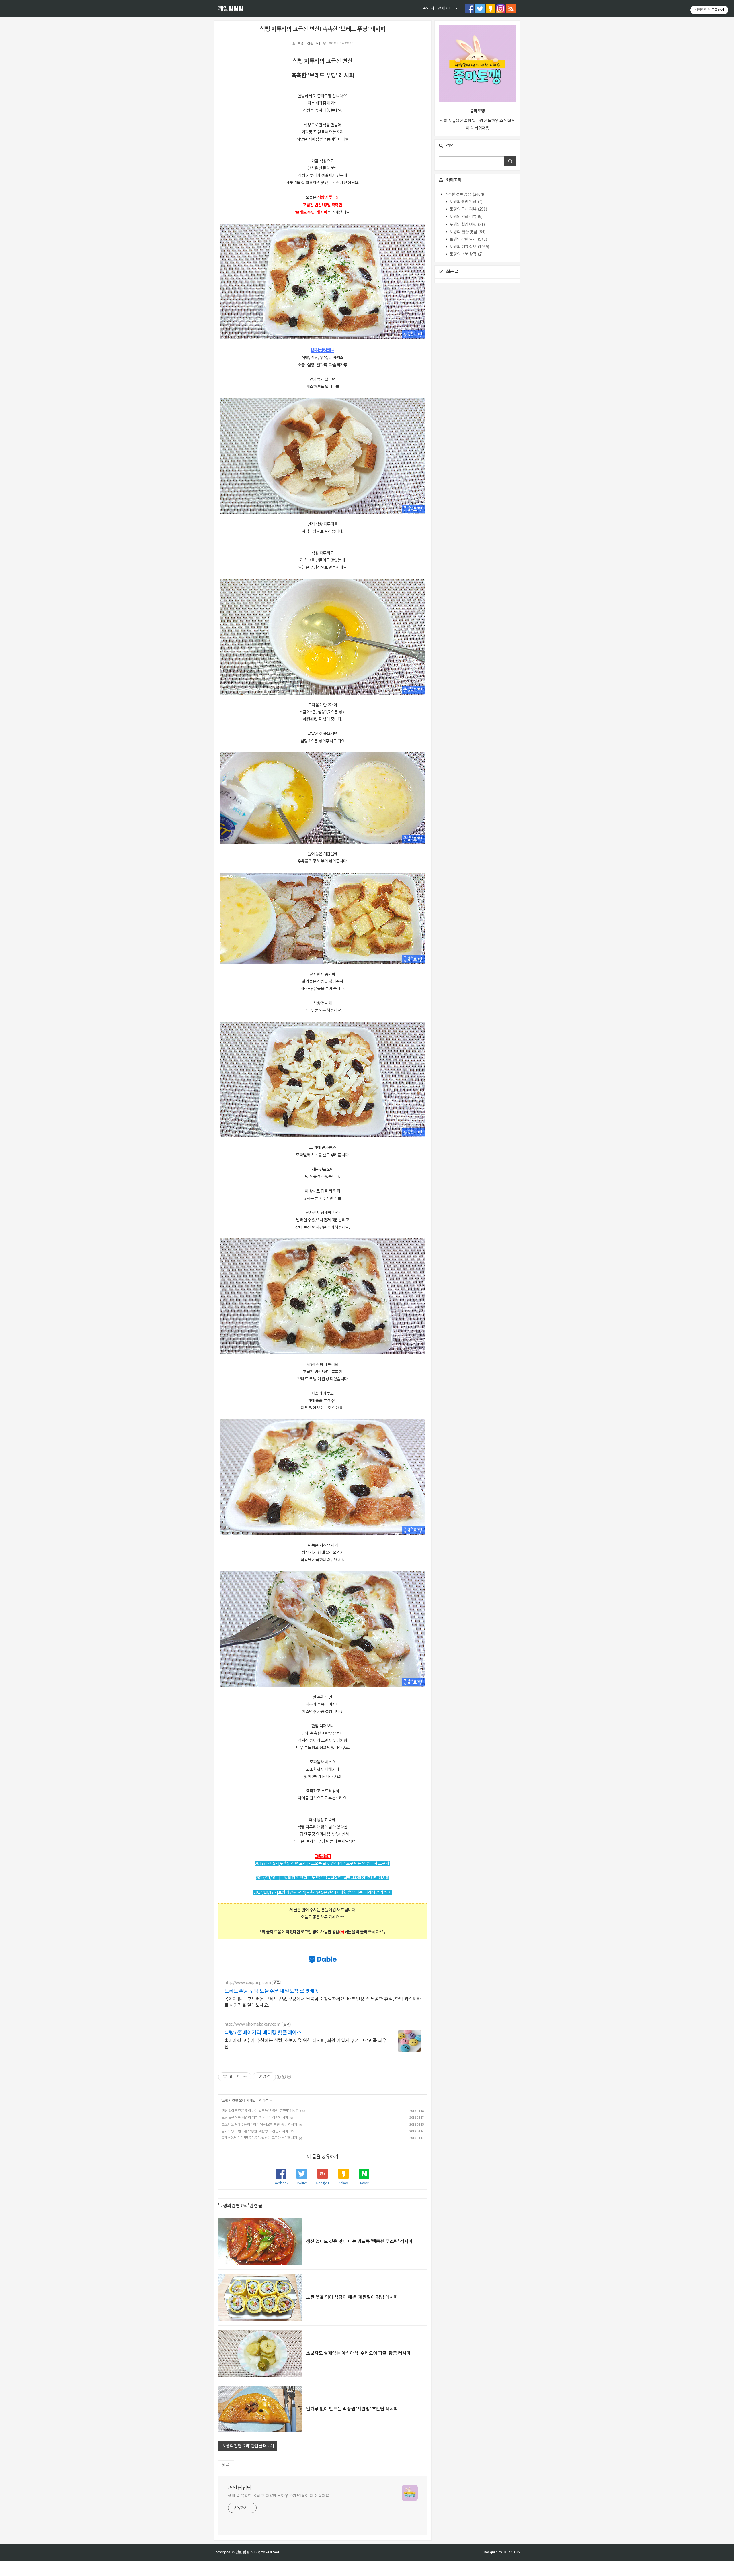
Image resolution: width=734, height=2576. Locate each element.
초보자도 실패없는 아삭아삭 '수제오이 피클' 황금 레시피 (259, 2125)
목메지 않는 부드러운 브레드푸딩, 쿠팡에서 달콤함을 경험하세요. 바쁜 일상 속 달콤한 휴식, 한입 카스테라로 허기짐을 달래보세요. (323, 2002)
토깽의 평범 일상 (466, 202)
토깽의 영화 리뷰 (466, 217)
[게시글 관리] (245, 2077)
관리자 (429, 9)
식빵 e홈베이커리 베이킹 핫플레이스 (263, 2033)
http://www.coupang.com (247, 1983)
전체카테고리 (449, 9)
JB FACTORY (512, 2552)
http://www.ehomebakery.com (252, 2024)
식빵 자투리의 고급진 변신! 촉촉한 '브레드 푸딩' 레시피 (322, 29)
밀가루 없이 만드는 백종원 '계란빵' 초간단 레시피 (255, 2131)
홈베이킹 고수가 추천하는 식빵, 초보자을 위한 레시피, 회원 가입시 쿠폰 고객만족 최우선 (305, 2044)
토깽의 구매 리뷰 (468, 209)
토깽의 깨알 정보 (469, 247)
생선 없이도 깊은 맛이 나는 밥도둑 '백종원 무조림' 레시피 (260, 2111)
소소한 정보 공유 (464, 195)
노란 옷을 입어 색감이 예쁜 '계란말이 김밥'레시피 (255, 2118)
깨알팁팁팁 (231, 9)
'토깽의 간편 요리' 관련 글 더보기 (248, 2446)
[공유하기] (238, 2077)
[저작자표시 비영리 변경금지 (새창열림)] (284, 2077)
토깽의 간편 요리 (309, 43)
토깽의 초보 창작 (466, 254)
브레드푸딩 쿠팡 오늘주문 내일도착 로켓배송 (272, 1991)
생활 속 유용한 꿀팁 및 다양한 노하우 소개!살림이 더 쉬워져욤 (279, 2496)
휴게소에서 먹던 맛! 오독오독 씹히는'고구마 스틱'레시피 (259, 2138)
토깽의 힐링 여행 (467, 225)
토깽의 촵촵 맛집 (467, 232)
